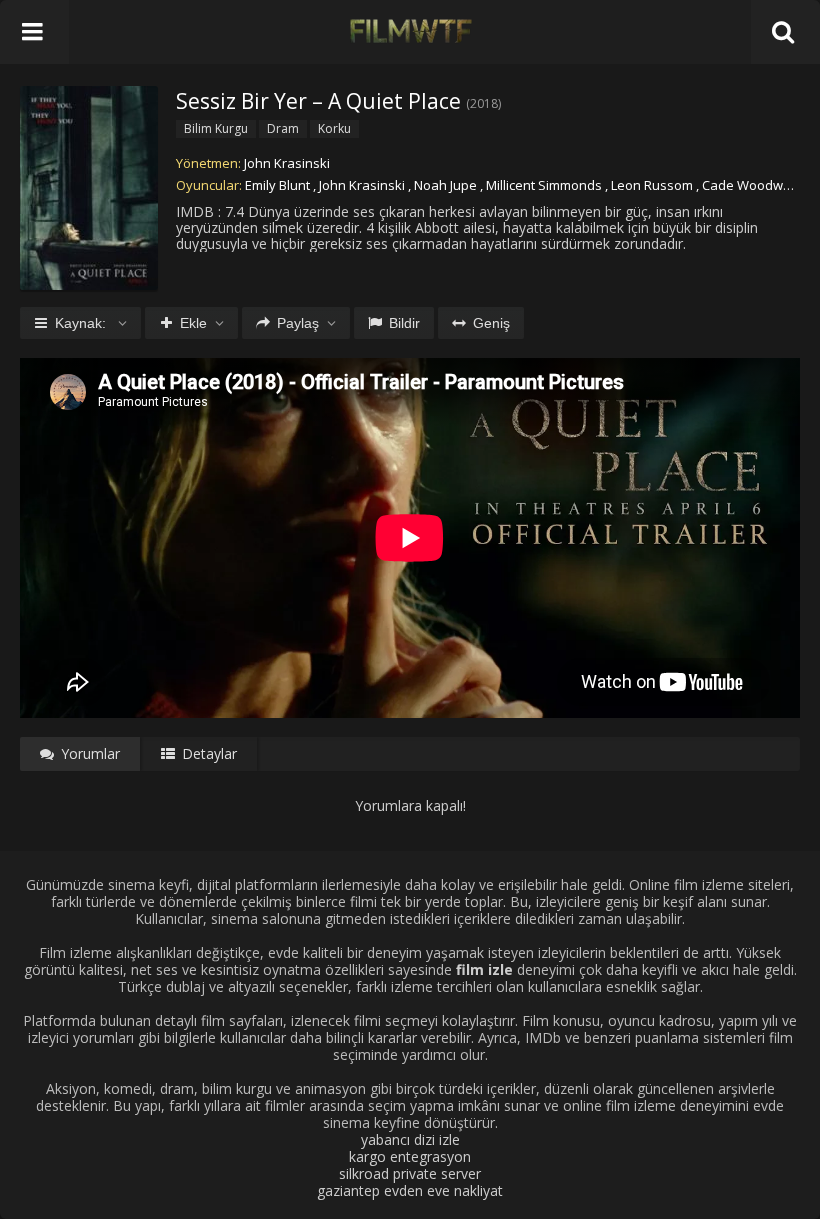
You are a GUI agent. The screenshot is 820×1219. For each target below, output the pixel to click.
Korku (334, 128)
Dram (283, 128)
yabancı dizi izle (410, 1139)
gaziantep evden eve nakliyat (410, 1190)
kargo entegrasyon (410, 1156)
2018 (484, 103)
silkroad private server (410, 1173)
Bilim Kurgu (216, 128)
